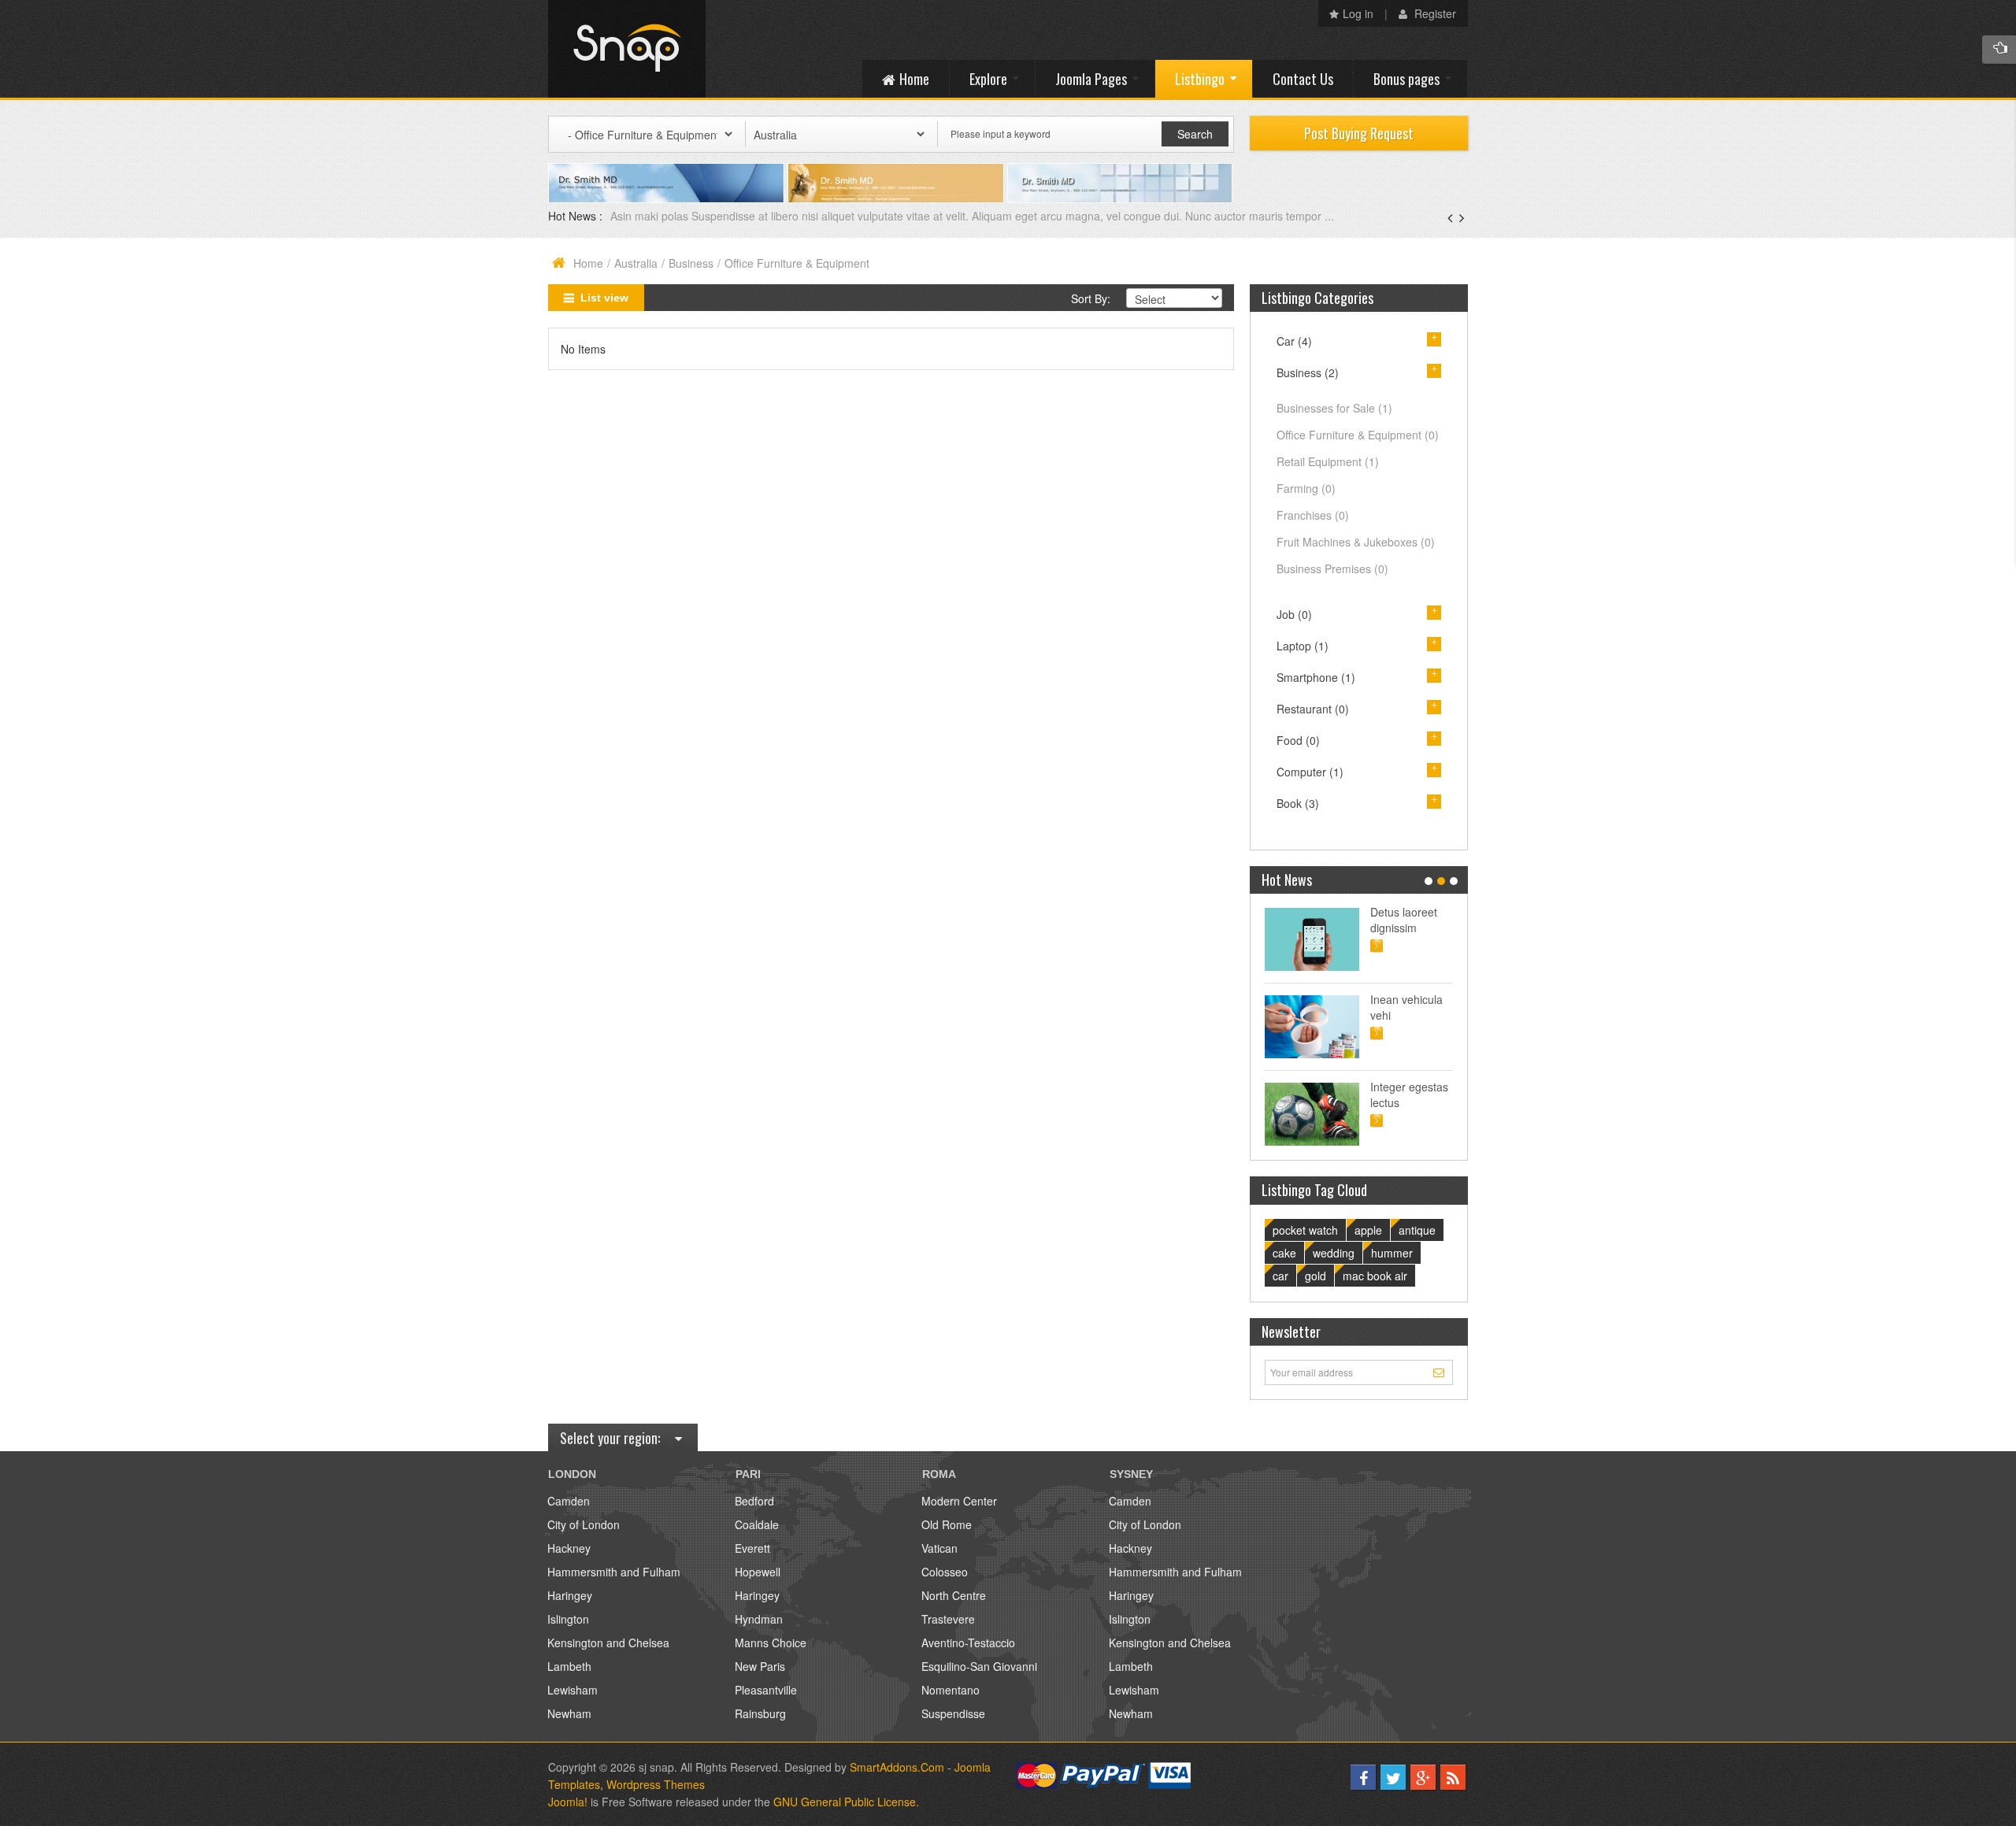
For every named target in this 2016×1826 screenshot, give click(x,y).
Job (1294, 614)
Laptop (1303, 646)
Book (1298, 803)
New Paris (760, 1666)
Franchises (1313, 515)
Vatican (939, 1548)
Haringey (570, 1595)
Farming (1306, 488)
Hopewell (758, 1572)
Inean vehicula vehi (1406, 1007)
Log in (1358, 13)
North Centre (954, 1595)
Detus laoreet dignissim (1404, 920)
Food (1298, 740)
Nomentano (951, 1690)
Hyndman (759, 1619)
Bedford (754, 1501)
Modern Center (959, 1501)
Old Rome (947, 1524)
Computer (1310, 772)
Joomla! (568, 1802)
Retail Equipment (1328, 461)
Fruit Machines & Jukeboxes (1356, 542)
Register (1434, 13)
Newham (569, 1713)
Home (588, 263)
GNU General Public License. (846, 1802)
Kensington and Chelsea (608, 1643)
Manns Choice (771, 1643)
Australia (636, 263)
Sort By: (1091, 298)
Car (1294, 341)
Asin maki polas (651, 216)
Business (691, 263)
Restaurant (1313, 709)
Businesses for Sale (1334, 408)
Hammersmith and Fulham (614, 1572)
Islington (568, 1619)
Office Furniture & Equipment (1358, 435)
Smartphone (1316, 677)
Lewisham (573, 1690)
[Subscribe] (1441, 1372)
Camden (569, 1501)
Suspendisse (953, 1713)
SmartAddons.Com (897, 1767)
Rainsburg (760, 1713)
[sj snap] (627, 49)
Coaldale (757, 1524)
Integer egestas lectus (1409, 1094)
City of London (584, 1524)
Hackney (569, 1548)
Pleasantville (766, 1690)
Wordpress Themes (656, 1784)
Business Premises (1332, 569)
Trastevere (948, 1619)
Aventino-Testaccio (968, 1643)
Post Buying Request (1359, 133)
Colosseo (945, 1572)
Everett (752, 1548)
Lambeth (569, 1666)
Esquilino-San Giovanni (979, 1666)
